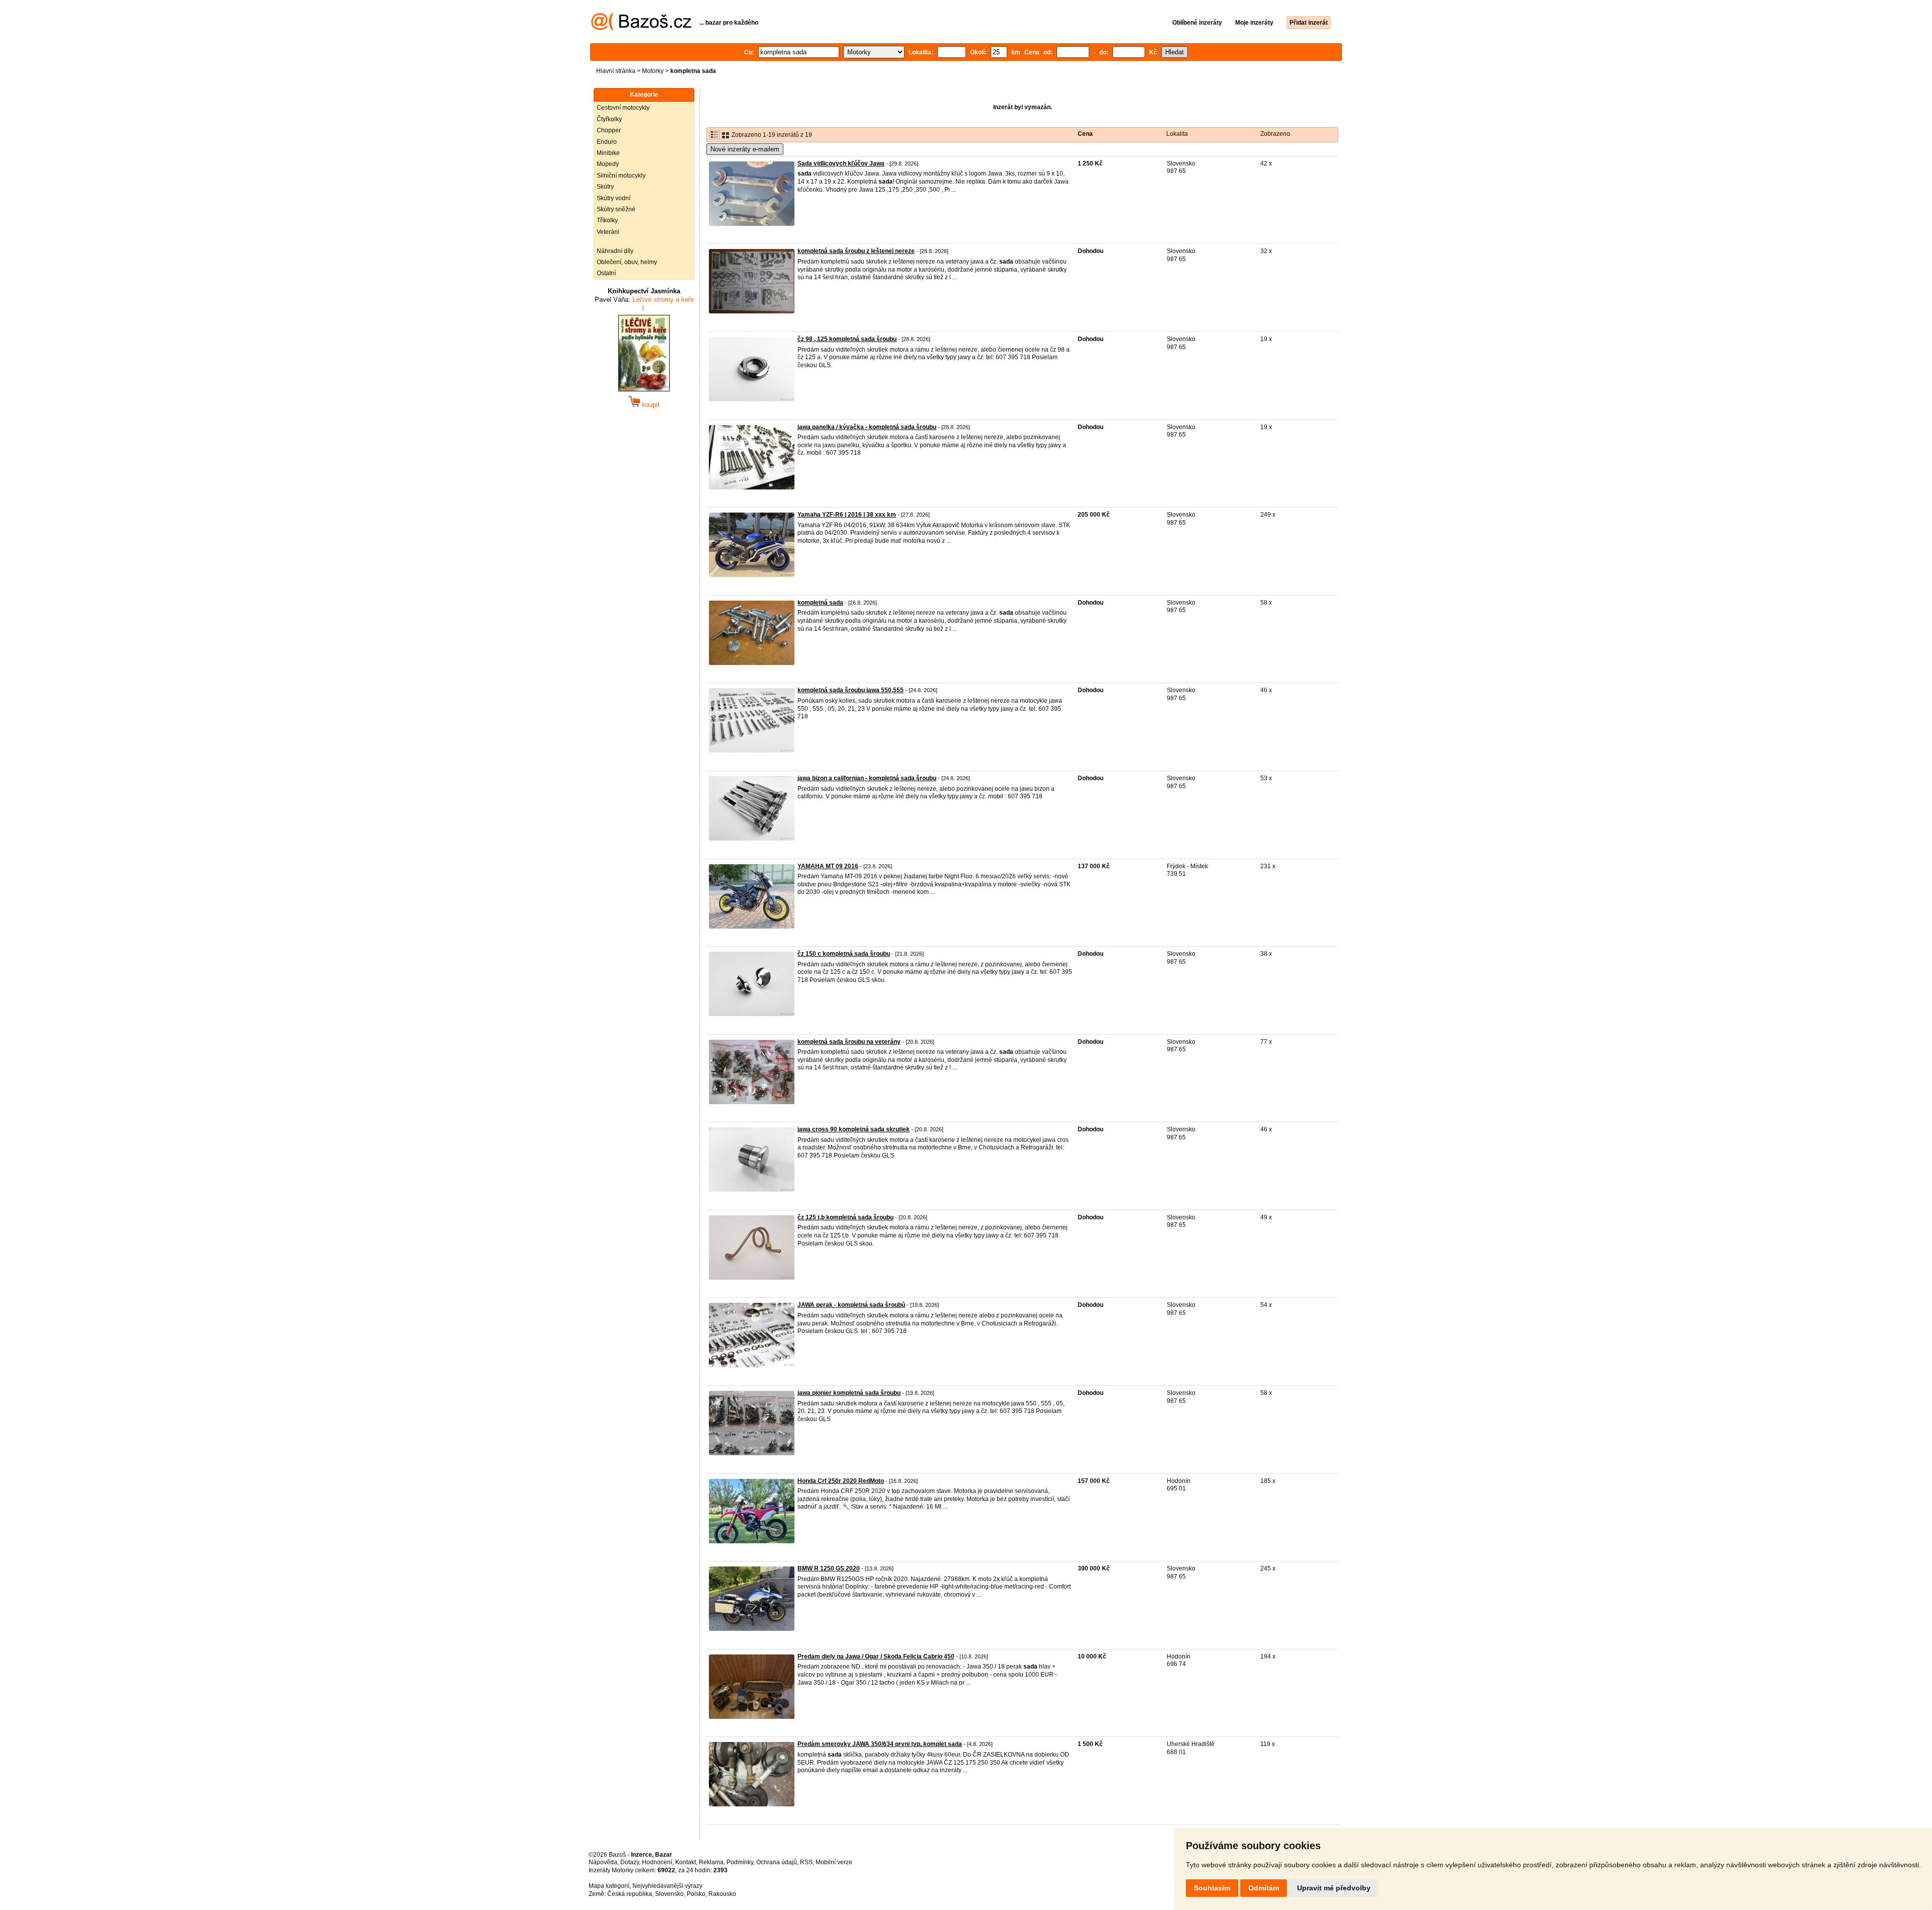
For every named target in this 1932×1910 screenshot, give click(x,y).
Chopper (609, 130)
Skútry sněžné (616, 209)
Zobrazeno (1275, 134)
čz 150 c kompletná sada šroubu (844, 954)
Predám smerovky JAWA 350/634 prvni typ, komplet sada (880, 1744)
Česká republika (630, 1894)
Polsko (696, 1894)
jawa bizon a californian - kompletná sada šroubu (867, 778)
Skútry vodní (614, 198)
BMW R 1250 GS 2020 (829, 1568)
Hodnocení (657, 1862)
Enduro (607, 142)
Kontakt (686, 1862)
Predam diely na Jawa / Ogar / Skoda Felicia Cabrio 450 (876, 1656)
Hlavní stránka (616, 71)
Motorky (653, 71)
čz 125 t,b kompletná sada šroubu (846, 1217)
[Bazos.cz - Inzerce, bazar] (641, 28)
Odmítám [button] (1264, 1888)
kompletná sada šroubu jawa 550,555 (851, 690)
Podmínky (740, 1862)
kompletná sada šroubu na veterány (849, 1042)
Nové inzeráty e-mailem (745, 149)
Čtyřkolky (609, 119)
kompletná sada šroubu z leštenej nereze (856, 251)
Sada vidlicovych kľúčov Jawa (841, 163)
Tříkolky (607, 220)
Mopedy (608, 164)
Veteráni (608, 232)
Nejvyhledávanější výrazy (667, 1886)
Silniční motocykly (621, 176)
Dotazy (630, 1862)
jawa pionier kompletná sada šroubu (849, 1393)
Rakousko (722, 1894)
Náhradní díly (615, 251)
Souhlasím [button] (1212, 1888)
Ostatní (606, 273)
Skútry (605, 187)
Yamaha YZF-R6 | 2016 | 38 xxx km (847, 515)
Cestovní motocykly (623, 108)
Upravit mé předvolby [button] (1334, 1888)
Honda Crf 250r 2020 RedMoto (841, 1481)
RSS (806, 1862)
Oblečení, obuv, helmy (627, 262)
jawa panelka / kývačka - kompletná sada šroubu (867, 427)
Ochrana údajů (777, 1862)
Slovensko (669, 1894)
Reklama (711, 1862)
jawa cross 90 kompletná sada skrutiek (854, 1129)
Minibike (608, 153)
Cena (1085, 134)
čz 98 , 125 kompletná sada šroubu (847, 339)
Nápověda (603, 1862)
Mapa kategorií (609, 1886)
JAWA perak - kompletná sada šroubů (851, 1305)
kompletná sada (820, 603)
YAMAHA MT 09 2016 (828, 866)
